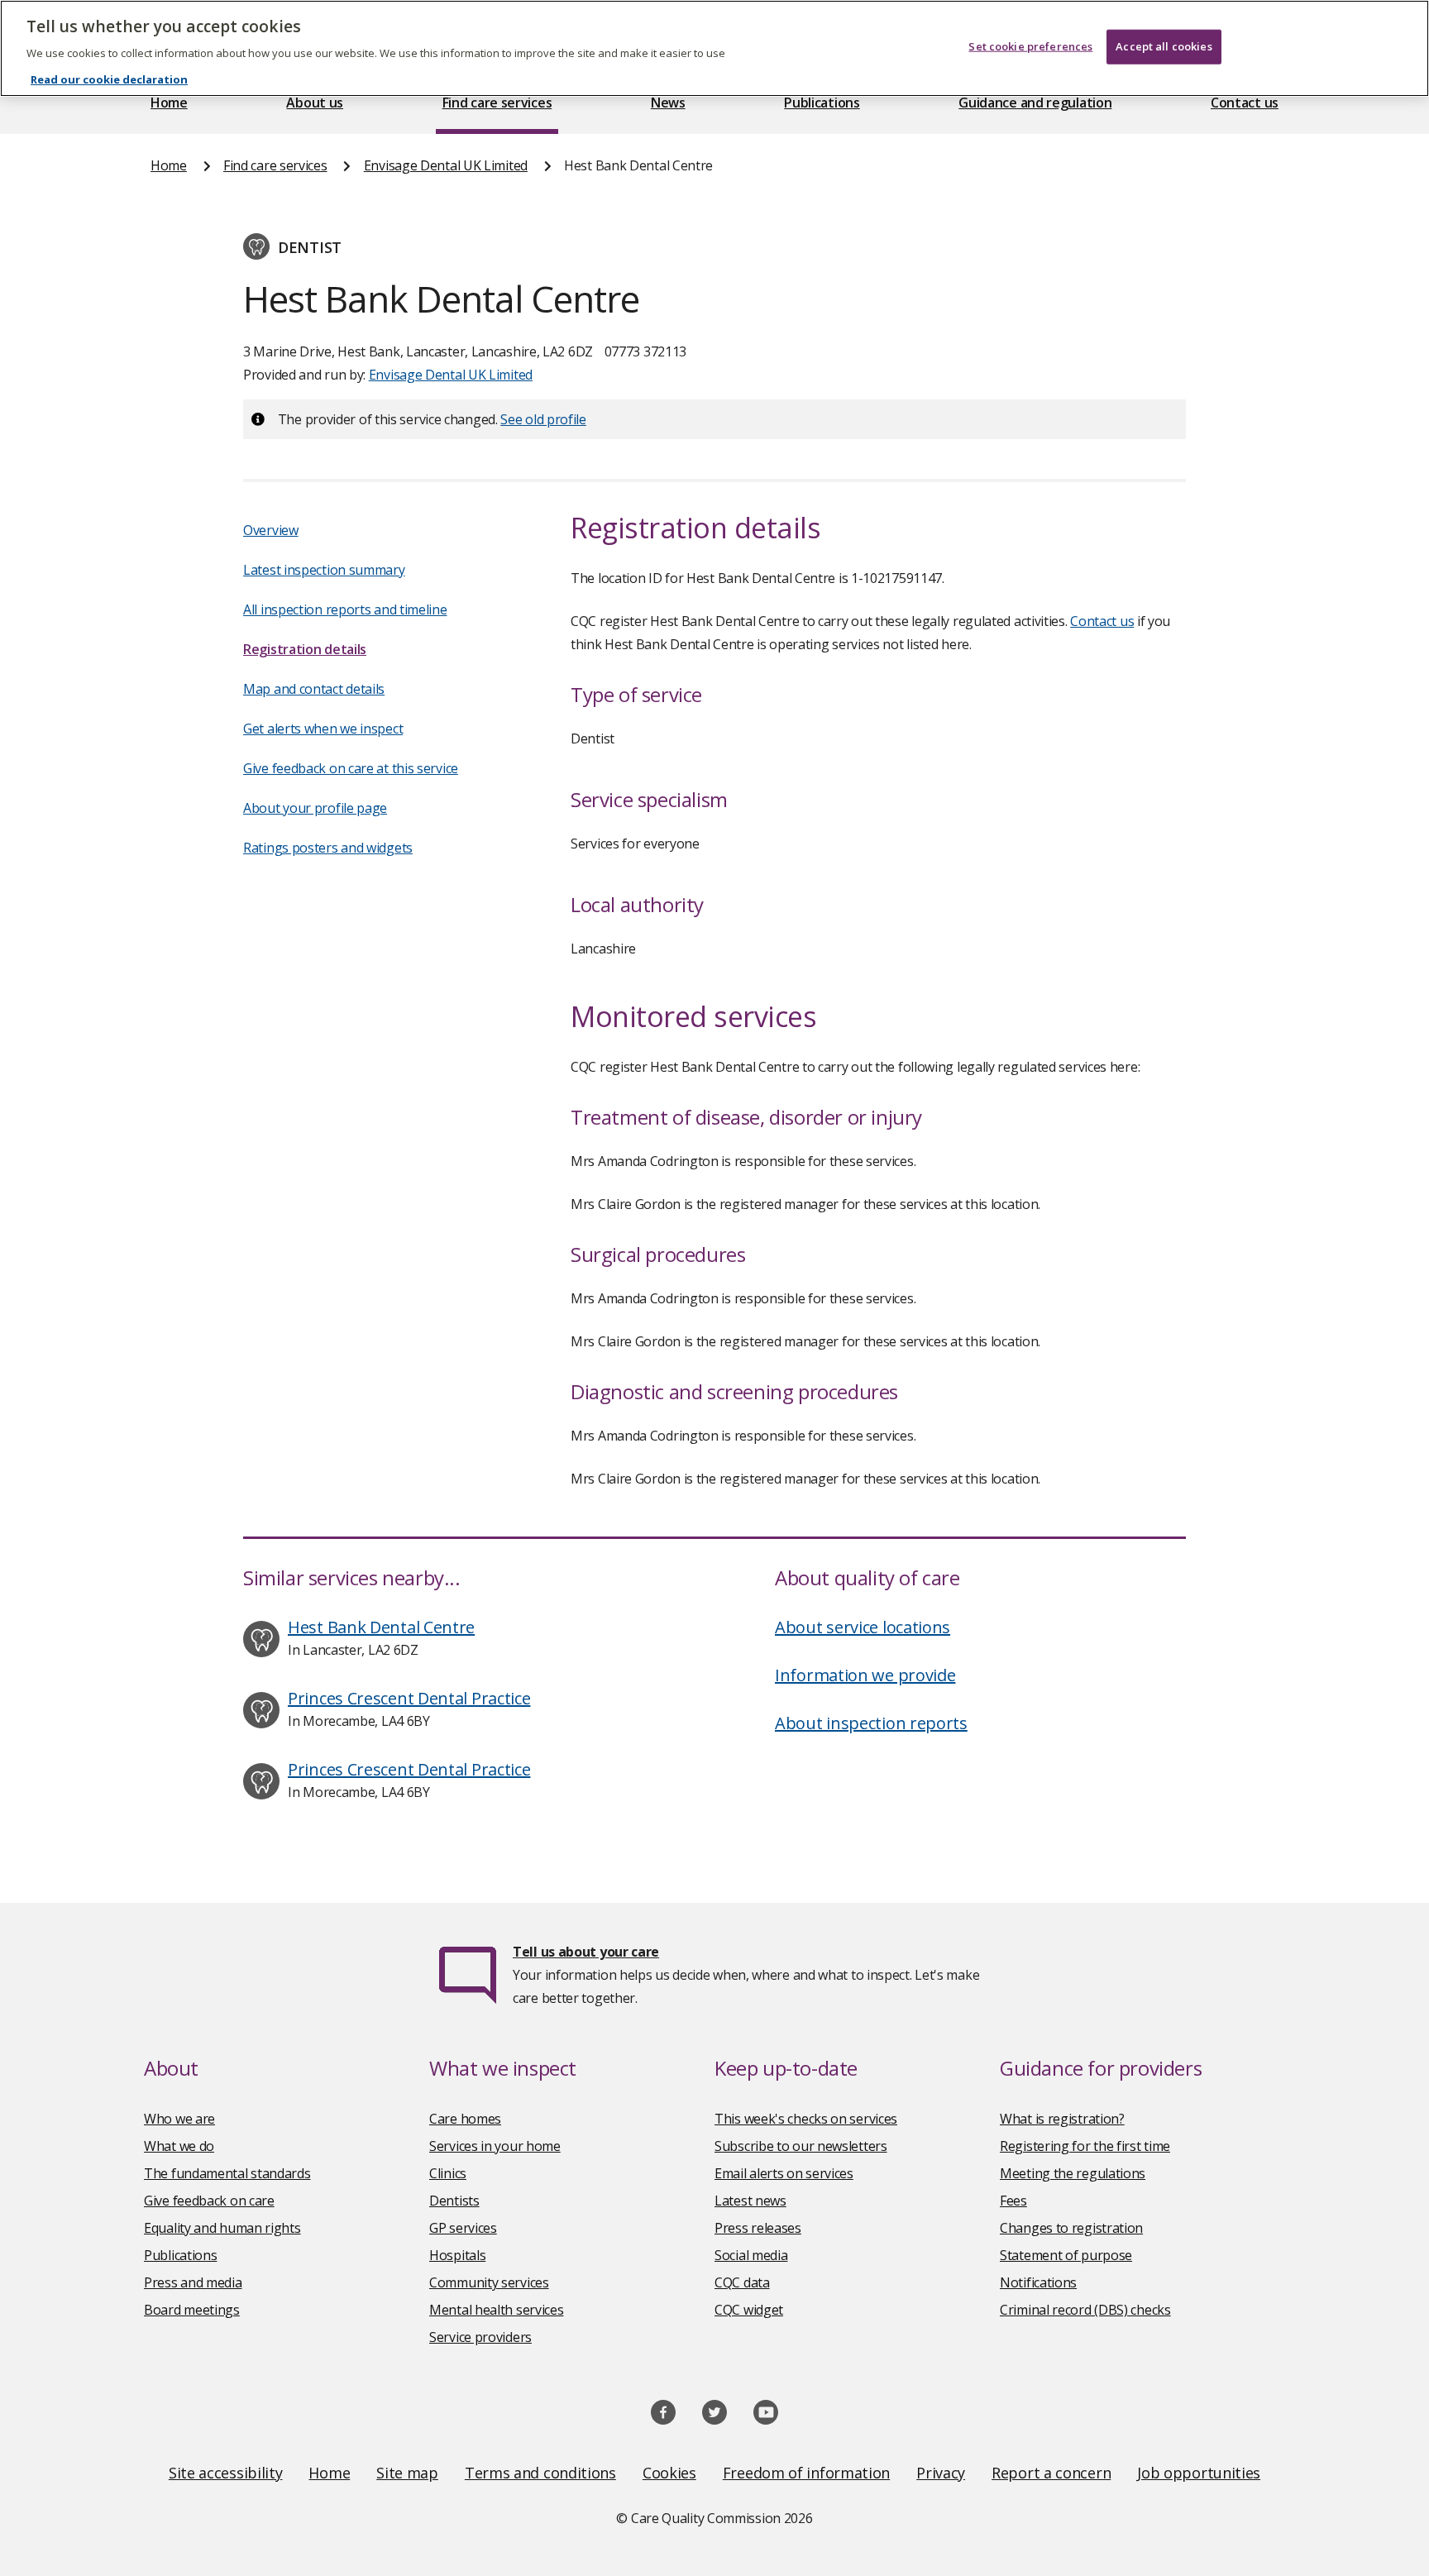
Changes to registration (1071, 2228)
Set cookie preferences (1030, 46)
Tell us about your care (586, 1952)
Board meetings (192, 2310)
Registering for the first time (1085, 2146)
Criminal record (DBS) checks (1085, 2310)
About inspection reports (871, 1723)
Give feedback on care (209, 2201)
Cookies (669, 2473)
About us (315, 103)
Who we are (179, 2119)
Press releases (758, 2228)
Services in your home (495, 2146)
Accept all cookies (1164, 46)
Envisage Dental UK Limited (446, 165)
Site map (407, 2473)
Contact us (1245, 103)
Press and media (193, 2282)
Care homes (465, 2119)
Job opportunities (1199, 2473)
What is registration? (1062, 2119)
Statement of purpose (1066, 2255)
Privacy (941, 2473)
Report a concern (1051, 2473)
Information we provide (865, 1675)
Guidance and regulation (1035, 103)
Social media (751, 2255)
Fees (1013, 2201)
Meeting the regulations (1073, 2173)
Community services (489, 2282)
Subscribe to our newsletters (801, 2146)
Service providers (480, 2337)
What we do (179, 2146)
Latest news (750, 2201)
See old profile (543, 419)
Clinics (448, 2173)
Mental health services (496, 2310)
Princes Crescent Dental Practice (409, 1698)
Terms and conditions (540, 2473)
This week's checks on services (806, 2119)
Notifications (1038, 2282)
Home (169, 103)
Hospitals (457, 2255)
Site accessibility (226, 2473)
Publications (822, 103)
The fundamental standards (227, 2173)
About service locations (863, 1627)
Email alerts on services (784, 2173)
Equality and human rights (222, 2228)
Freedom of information (806, 2473)
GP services (463, 2228)
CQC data (742, 2282)
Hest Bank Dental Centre (381, 1627)
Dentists (454, 2201)
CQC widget (749, 2310)
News (668, 103)
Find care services (497, 103)
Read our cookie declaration (109, 79)
